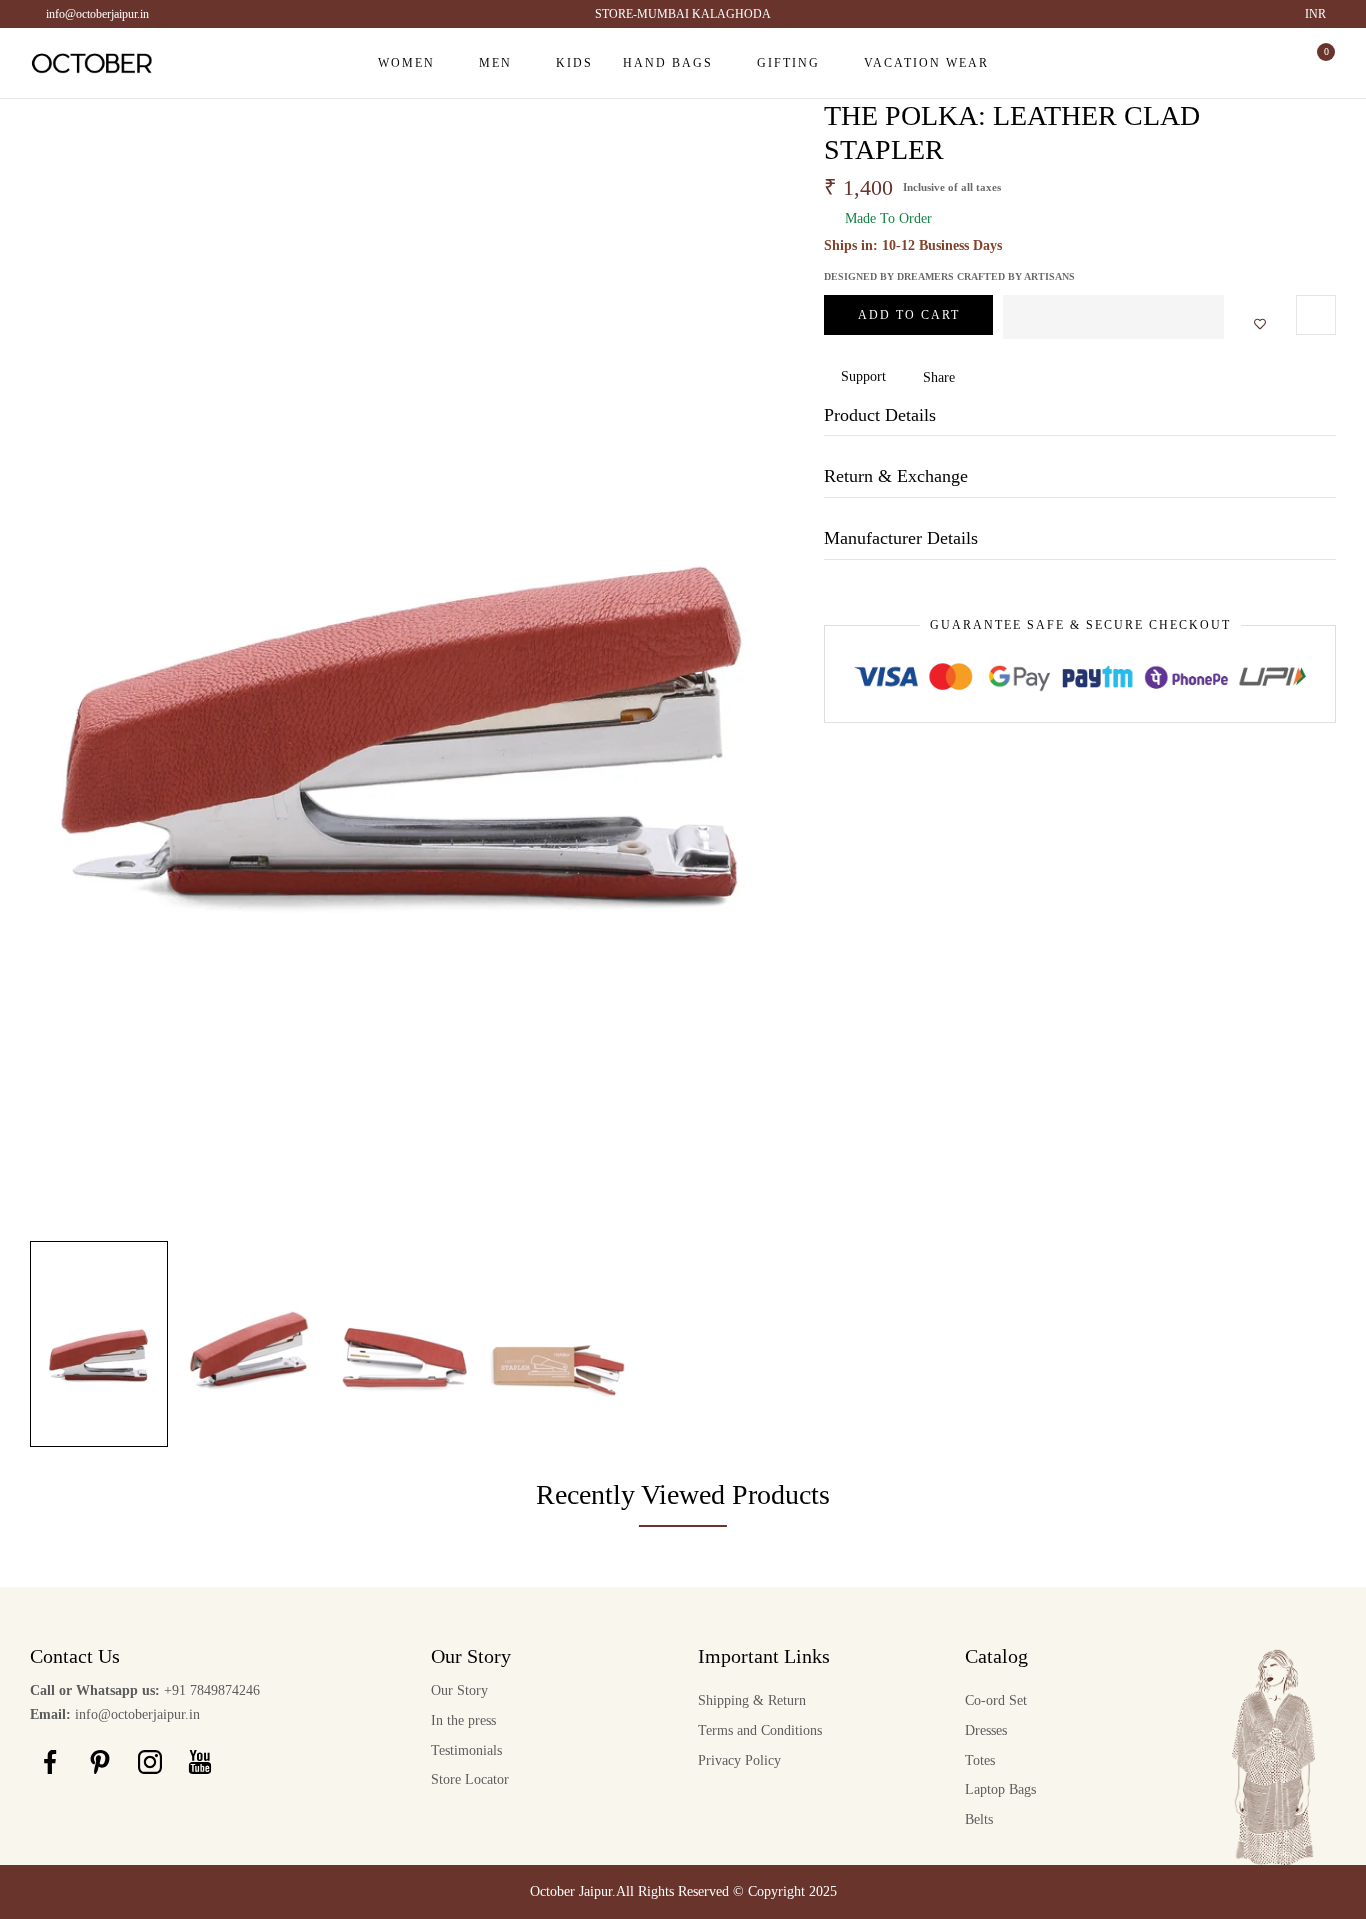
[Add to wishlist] (1254, 325)
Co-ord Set (996, 1700)
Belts (979, 1819)
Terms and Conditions (760, 1730)
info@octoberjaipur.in (97, 14)
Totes (980, 1760)
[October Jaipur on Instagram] (150, 1762)
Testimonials (466, 1750)
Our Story (459, 1690)
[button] (1113, 317)
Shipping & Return (752, 1700)
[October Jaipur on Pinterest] (100, 1762)
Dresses (986, 1730)
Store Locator (470, 1779)
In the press (463, 1720)
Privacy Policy (739, 1760)
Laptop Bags (1000, 1789)
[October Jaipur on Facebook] (50, 1762)
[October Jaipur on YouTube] (200, 1762)
